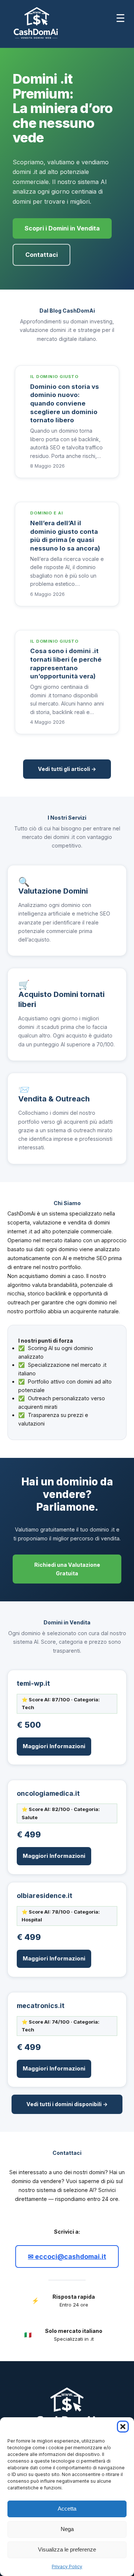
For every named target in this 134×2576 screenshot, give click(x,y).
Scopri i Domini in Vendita (62, 228)
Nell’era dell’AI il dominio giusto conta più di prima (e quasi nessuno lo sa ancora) (65, 536)
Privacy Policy (67, 2567)
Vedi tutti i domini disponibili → (67, 2104)
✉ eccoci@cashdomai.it (67, 2257)
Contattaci (42, 255)
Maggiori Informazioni (54, 1746)
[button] (123, 2427)
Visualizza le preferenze (67, 2549)
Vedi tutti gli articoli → (67, 769)
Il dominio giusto (54, 377)
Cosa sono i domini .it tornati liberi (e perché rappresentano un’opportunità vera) (66, 664)
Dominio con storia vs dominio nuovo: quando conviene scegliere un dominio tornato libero (65, 403)
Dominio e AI (47, 513)
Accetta (67, 2509)
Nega (67, 2529)
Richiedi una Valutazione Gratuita (67, 1569)
